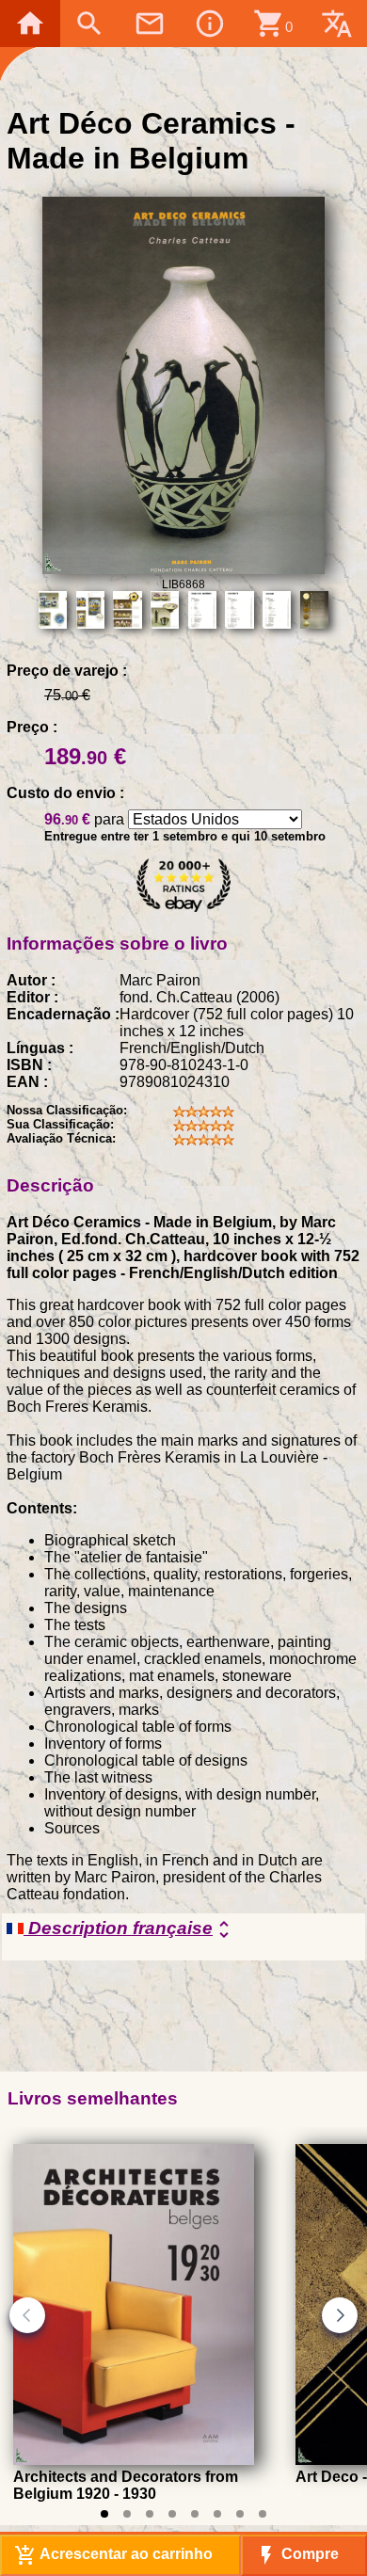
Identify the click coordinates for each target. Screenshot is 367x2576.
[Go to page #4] (172, 2514)
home (30, 24)
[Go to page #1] (104, 2514)
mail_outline (150, 24)
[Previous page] (27, 2315)
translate (337, 24)
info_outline (210, 24)
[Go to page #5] (195, 2514)
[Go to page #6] (217, 2514)
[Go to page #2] (127, 2514)
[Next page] (340, 2315)
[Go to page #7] (240, 2514)
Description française (129, 1929)
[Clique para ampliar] (184, 569)
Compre (297, 2555)
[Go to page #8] (263, 2514)
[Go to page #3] (150, 2514)
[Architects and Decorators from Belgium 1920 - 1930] (134, 2460)
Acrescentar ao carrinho (113, 2555)
